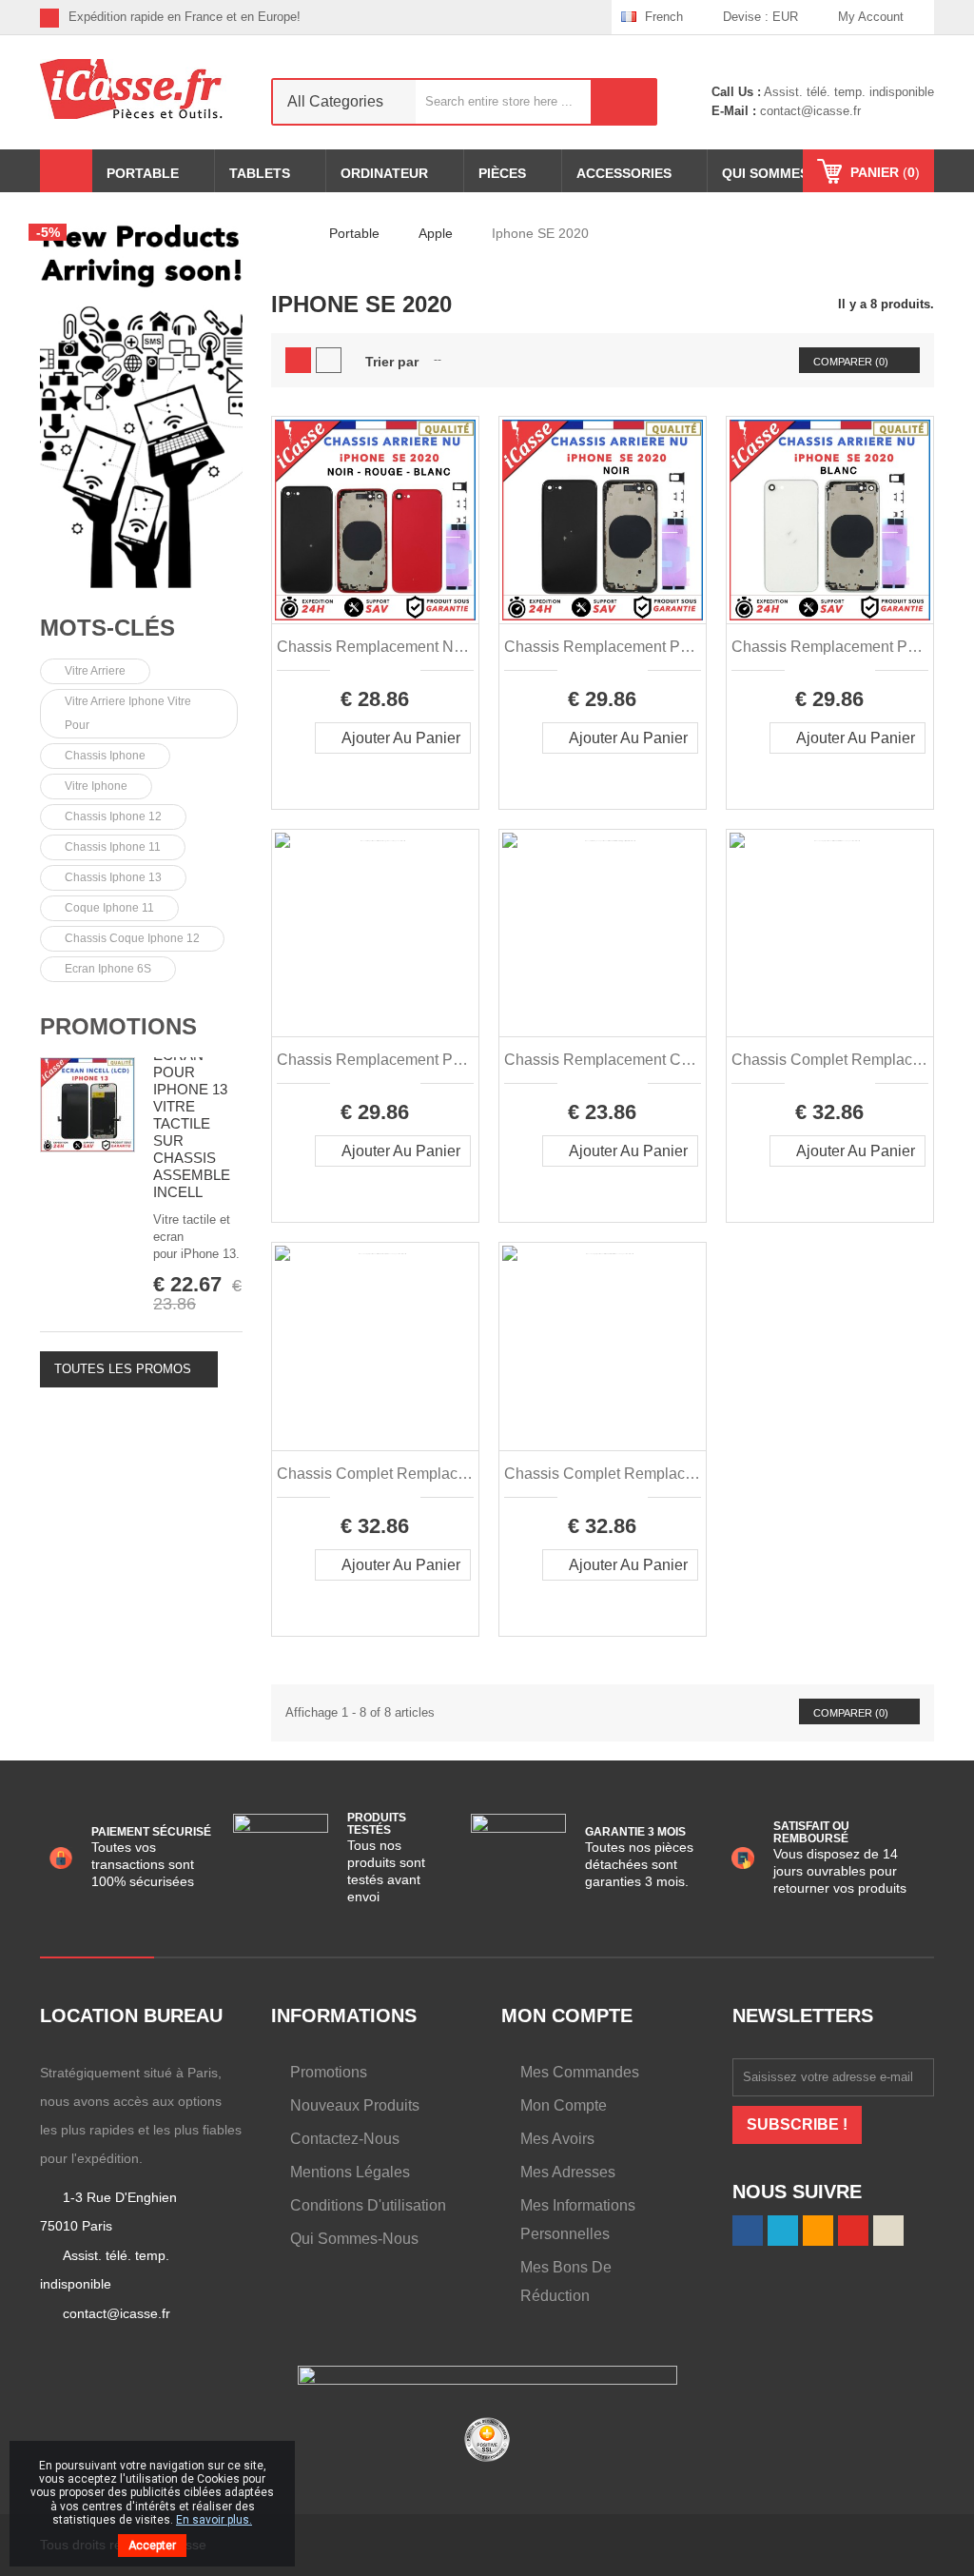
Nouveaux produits (355, 2105)
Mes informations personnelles (578, 2220)
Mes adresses (568, 2172)
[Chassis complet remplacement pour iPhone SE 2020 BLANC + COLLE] (375, 1346)
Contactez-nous (345, 2139)
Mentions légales (350, 2172)
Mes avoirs (557, 2139)
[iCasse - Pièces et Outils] (141, 89)
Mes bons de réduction (566, 2281)
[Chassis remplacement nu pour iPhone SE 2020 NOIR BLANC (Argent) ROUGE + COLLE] (375, 520)
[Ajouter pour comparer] (344, 769)
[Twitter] (508, 17)
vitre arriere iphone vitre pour (128, 713)
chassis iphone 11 (113, 847)
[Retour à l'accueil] (277, 233)
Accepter (152, 2546)
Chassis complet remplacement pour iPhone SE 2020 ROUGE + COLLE (603, 1474)
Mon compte (564, 2105)
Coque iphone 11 (109, 908)
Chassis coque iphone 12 (132, 938)
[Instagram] (597, 17)
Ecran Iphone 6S (108, 969)
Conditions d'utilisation (368, 2205)
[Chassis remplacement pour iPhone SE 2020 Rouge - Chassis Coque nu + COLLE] (375, 933)
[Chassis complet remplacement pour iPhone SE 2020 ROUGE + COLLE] (603, 1346)
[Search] (624, 102)
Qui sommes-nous (354, 2239)
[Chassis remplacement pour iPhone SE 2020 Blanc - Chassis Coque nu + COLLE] (830, 520)
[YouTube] (853, 2231)
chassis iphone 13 (113, 877)
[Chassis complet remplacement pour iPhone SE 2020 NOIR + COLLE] (830, 933)
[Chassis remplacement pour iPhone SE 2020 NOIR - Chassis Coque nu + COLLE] (603, 520)
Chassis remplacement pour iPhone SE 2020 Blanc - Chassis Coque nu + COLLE (830, 647)
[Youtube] (567, 17)
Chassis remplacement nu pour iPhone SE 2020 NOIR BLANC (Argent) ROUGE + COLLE (375, 647)
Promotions (118, 1026)
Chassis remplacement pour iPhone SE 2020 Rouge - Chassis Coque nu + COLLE (375, 1060)
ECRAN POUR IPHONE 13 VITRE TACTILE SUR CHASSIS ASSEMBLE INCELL (192, 1123)
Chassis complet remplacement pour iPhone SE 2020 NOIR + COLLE (830, 1060)
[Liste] (329, 360)
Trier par (392, 362)
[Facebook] (479, 17)
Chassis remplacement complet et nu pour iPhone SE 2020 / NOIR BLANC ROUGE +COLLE (603, 1060)
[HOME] (66, 171)
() (885, 172)
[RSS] (538, 17)
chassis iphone (105, 756)
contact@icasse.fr (808, 111)
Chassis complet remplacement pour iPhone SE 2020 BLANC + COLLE (375, 1474)
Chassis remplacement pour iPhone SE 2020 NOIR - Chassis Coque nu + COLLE (603, 647)
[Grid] (298, 360)
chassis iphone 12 (113, 816)
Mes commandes (580, 2072)
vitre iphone (96, 786)
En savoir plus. (214, 2520)
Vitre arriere (95, 671)
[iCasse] (141, 403)
